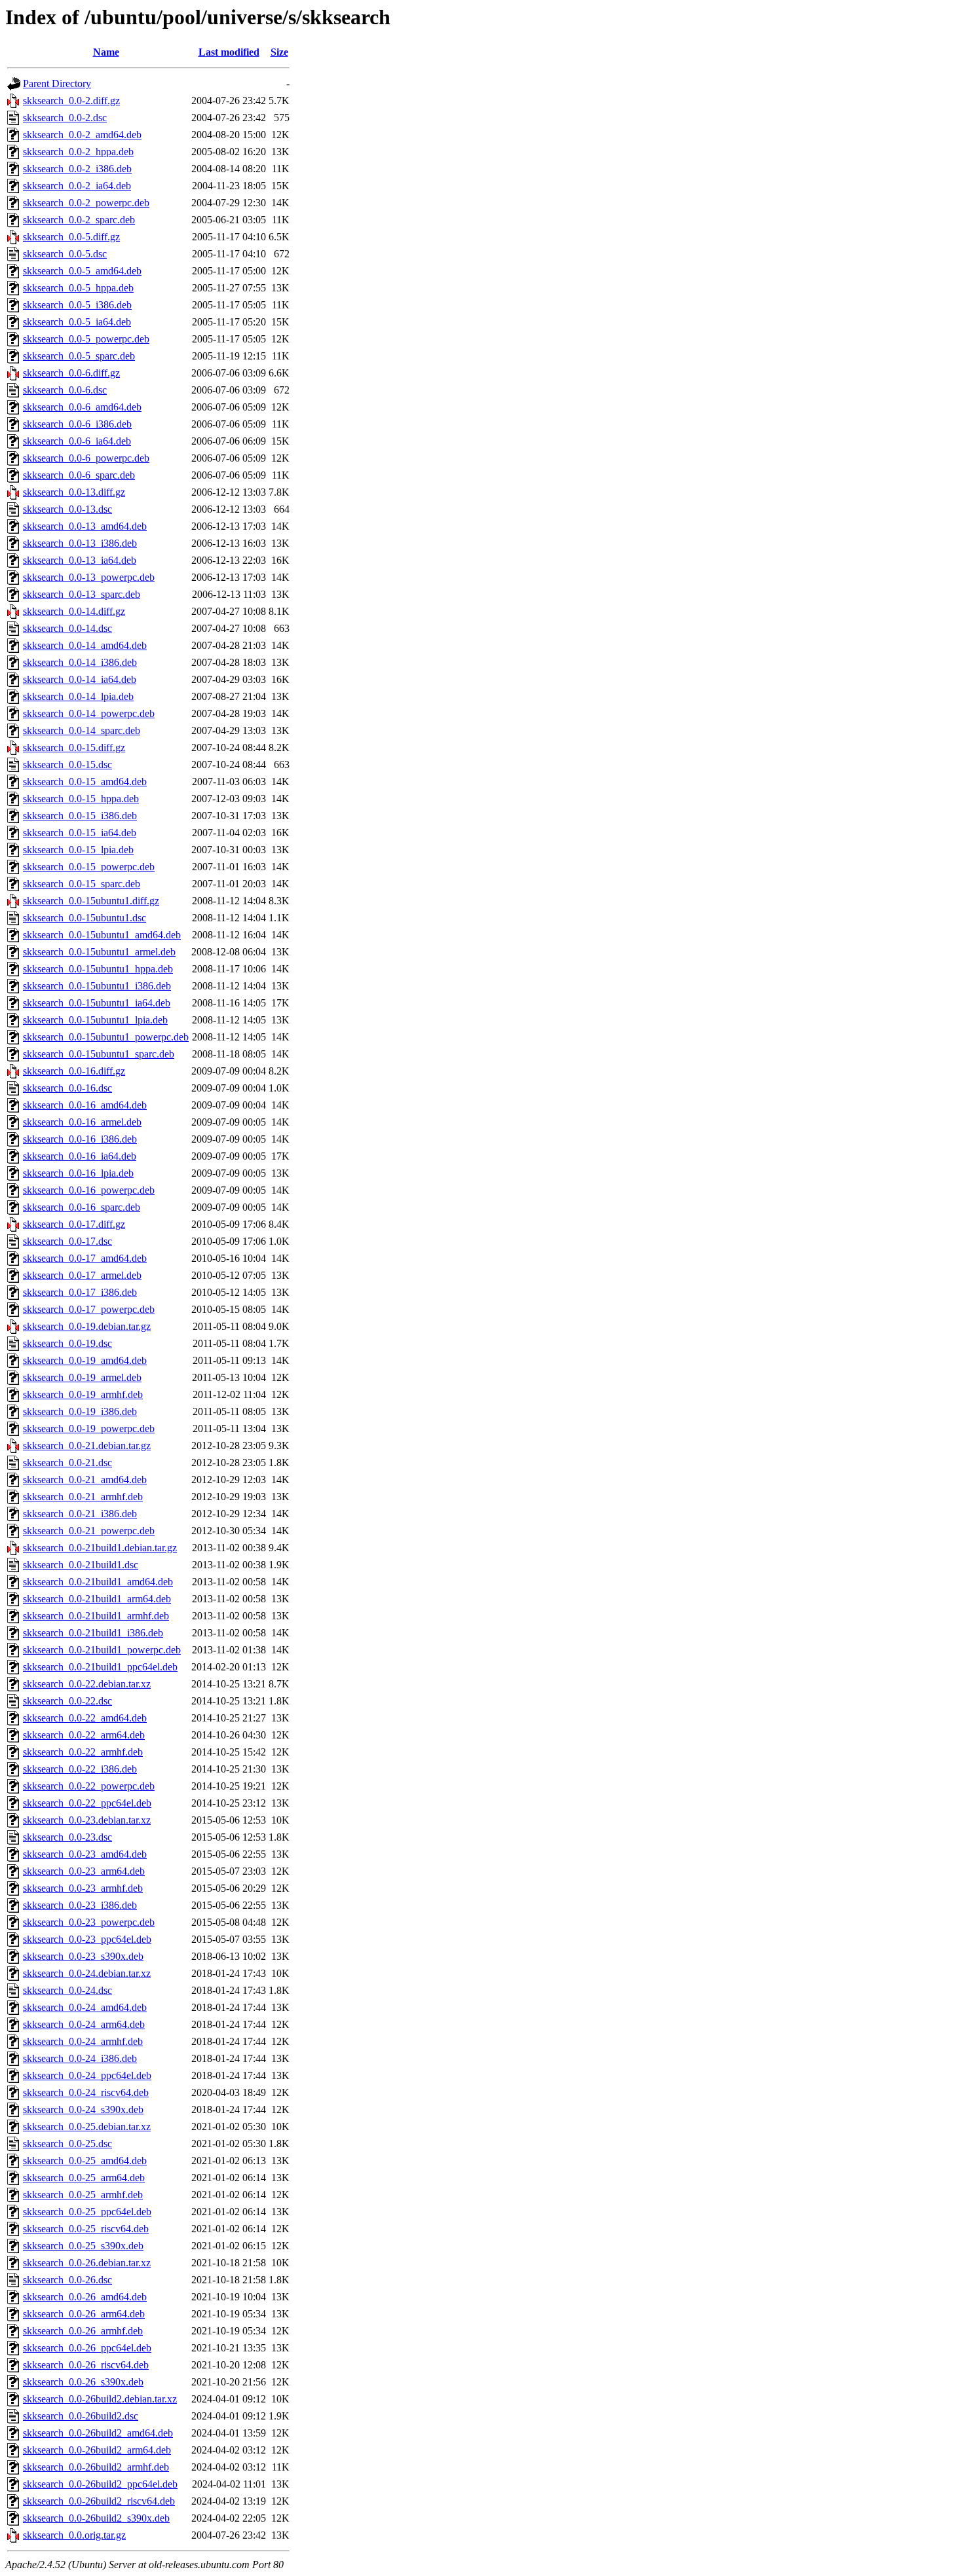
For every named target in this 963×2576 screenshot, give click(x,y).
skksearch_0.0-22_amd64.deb (85, 1718)
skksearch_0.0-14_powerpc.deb (89, 713)
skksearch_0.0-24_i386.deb (80, 2058)
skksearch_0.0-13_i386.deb (80, 543)
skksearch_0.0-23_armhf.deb (83, 1888)
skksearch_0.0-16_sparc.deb (82, 1207)
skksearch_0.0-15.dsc (67, 764)
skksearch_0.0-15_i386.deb (80, 816)
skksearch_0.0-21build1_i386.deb (93, 1633)
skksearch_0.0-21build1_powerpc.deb (102, 1650)
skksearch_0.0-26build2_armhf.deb (96, 2467)
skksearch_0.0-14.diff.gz (74, 611)
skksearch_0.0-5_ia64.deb (77, 322)
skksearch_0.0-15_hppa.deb (81, 799)
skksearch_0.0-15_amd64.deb (85, 782)
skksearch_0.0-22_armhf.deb (83, 1752)
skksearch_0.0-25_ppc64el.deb (87, 2212)
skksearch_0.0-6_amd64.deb (82, 407)
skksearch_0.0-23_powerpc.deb (89, 1922)
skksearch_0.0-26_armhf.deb (83, 2331)
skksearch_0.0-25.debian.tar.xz (87, 2126)
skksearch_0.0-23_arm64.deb (84, 1871)
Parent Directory (57, 83)
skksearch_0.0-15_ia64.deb (80, 833)
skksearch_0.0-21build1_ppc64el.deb (100, 1667)
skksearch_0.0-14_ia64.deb (80, 679)
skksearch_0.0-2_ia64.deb (77, 186)
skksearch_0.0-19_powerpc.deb (89, 1428)
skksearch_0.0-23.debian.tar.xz (87, 1820)
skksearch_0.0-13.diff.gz (74, 492)
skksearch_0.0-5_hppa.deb (78, 288)
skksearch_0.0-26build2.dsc (81, 2416)
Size (279, 52)
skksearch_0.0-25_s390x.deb (83, 2246)
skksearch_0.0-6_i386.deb (77, 424)
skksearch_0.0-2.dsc (65, 118)
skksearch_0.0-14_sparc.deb (82, 730)
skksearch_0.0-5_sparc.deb (79, 356)
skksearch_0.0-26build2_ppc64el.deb (100, 2484)
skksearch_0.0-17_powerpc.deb (89, 1309)
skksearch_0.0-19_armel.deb (82, 1377)
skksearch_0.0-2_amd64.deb (82, 135)
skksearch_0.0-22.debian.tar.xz (87, 1684)
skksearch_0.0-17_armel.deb (82, 1275)
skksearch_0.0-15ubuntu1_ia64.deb (97, 1003)
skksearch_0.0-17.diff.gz (74, 1224)
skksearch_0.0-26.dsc (67, 2280)
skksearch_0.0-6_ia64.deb (77, 441)
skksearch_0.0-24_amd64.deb (85, 2007)
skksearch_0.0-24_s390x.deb (83, 2109)
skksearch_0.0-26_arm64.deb (84, 2314)
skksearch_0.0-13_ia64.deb (80, 560)
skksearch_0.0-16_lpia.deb (78, 1173)
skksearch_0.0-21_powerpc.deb (89, 1531)
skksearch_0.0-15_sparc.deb (82, 884)
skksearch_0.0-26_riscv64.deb (86, 2365)
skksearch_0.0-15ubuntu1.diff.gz (91, 901)
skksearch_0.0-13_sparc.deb (82, 594)
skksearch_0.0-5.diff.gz (71, 237)
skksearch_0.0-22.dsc (67, 1701)
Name (106, 52)
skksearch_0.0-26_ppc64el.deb (87, 2348)
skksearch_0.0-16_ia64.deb (80, 1156)
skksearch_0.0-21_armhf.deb (83, 1497)
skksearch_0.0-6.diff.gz (71, 373)
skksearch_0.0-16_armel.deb (82, 1122)
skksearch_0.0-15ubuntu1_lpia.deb (95, 1020)
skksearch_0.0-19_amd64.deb (85, 1360)
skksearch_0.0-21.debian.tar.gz (87, 1445)
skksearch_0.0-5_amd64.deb (82, 271)
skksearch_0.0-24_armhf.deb (83, 2041)
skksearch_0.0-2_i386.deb (77, 169)
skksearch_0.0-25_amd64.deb (85, 2161)
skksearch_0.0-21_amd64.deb (85, 1480)
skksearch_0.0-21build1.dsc (81, 1565)
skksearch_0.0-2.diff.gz (71, 101)
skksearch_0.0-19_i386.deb (80, 1411)
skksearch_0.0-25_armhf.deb (83, 2195)
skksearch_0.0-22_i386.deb (80, 1769)
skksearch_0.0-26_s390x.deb (83, 2382)
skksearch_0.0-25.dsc (67, 2144)
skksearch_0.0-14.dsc (67, 628)
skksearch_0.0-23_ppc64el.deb (87, 1939)
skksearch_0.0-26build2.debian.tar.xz (100, 2399)
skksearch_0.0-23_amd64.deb (85, 1854)
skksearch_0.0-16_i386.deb (80, 1139)
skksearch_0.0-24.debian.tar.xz (87, 1973)
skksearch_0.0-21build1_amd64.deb (98, 1582)
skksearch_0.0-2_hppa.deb (78, 152)
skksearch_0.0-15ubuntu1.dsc (85, 918)
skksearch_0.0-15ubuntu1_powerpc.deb (106, 1037)
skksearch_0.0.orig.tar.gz (74, 2535)
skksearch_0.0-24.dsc (67, 1990)
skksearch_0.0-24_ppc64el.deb (87, 2075)
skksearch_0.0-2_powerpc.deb (86, 203)
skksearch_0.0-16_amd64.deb (85, 1105)
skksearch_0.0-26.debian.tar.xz (87, 2263)
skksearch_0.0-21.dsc (67, 1463)
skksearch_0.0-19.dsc (67, 1343)
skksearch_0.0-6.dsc (65, 390)
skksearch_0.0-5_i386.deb (77, 305)
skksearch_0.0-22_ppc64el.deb (87, 1803)
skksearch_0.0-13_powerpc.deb (89, 577)
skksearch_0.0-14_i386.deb (80, 662)
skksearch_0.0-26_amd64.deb (85, 2297)
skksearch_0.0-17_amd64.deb (85, 1258)
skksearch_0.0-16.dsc (67, 1088)
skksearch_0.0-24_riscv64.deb (86, 2092)
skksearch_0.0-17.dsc (67, 1241)
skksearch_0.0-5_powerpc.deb (86, 339)
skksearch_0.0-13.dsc (67, 509)
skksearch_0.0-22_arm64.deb (84, 1735)
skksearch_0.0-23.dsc (67, 1837)
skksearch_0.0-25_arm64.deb (84, 2178)
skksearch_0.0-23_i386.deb (80, 1905)
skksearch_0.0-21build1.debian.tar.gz (100, 1548)
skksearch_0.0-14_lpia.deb (78, 696)
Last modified (229, 52)
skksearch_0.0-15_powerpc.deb (89, 867)
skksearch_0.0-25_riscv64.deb (86, 2229)
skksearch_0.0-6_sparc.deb (79, 475)
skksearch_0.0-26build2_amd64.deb (98, 2433)
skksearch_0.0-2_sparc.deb (79, 220)
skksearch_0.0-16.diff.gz (74, 1071)
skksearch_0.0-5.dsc (65, 254)
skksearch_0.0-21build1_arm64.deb (97, 1599)
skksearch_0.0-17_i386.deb (80, 1292)
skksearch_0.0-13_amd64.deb (85, 526)
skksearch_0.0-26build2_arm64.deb (97, 2450)
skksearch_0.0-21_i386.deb (80, 1514)
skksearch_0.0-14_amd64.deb (85, 645)
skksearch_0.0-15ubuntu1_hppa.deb (98, 969)
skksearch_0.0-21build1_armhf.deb (96, 1616)
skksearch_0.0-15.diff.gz (74, 747)
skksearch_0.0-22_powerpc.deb (89, 1786)
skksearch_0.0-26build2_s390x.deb (96, 2518)
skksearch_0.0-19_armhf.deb (83, 1394)
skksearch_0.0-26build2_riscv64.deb (99, 2501)
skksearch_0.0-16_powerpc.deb (89, 1190)
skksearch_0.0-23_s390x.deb (83, 1956)
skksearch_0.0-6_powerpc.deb (86, 458)
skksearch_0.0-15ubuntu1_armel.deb (99, 952)
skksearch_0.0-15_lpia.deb (78, 850)
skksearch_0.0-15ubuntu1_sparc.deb (99, 1054)
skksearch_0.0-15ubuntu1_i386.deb (97, 986)
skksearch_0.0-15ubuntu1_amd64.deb (102, 935)
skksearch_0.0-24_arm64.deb (84, 2024)
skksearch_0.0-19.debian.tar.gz (87, 1326)
